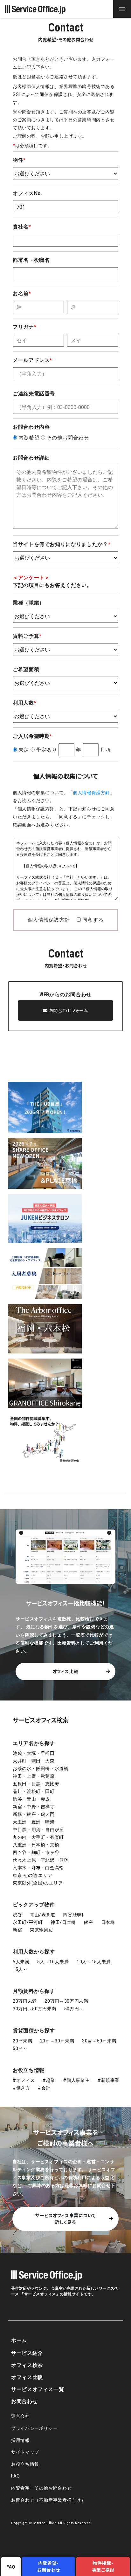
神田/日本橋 (63, 1922)
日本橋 (108, 1922)
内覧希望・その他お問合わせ (41, 2488)
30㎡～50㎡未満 (99, 2041)
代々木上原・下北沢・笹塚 (41, 1860)
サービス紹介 (27, 2353)
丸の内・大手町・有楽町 (38, 1837)
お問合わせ (24, 2401)
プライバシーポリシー (34, 2428)
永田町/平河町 (28, 1922)
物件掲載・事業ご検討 (103, 2566)
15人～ (20, 1969)
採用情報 (21, 2440)
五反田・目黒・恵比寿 (36, 1784)
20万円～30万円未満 (66, 2001)
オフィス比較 (66, 1671)
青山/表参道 (43, 1915)
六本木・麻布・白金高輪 (38, 1868)
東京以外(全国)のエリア (38, 1883)
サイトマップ (25, 2452)
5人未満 (21, 1962)
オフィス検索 (27, 2365)
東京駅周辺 (41, 1930)
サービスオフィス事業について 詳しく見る (65, 2219)
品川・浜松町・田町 (34, 1791)
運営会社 (21, 2416)
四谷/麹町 (73, 1915)
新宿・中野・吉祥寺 (34, 1807)
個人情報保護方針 (91, 793)
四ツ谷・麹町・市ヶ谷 (36, 1852)
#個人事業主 (76, 2080)
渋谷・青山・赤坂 (31, 1799)
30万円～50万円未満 (34, 2009)
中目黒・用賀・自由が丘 (38, 1830)
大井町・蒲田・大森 (34, 1761)
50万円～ (74, 2009)
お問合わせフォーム (68, 1010)
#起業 (49, 2080)
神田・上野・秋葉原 (34, 1776)
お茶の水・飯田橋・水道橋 (41, 1768)
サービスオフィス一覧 (38, 2389)
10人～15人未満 (94, 1962)
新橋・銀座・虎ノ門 (34, 1814)
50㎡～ (20, 2048)
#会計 (44, 2088)
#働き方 (21, 2088)
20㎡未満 (22, 2041)
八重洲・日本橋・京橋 (36, 1845)
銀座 (89, 1922)
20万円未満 (25, 2001)
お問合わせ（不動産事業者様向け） (48, 2500)
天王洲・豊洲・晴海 (34, 1822)
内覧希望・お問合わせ (49, 2566)
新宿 (17, 1930)
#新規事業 (109, 2080)
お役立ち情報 (29, 2070)
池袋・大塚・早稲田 (34, 1753)
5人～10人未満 (53, 1962)
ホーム (19, 2340)
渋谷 (17, 1915)
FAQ (16, 2476)
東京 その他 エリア (32, 1875)
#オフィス (24, 2080)
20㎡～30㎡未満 (57, 2041)
